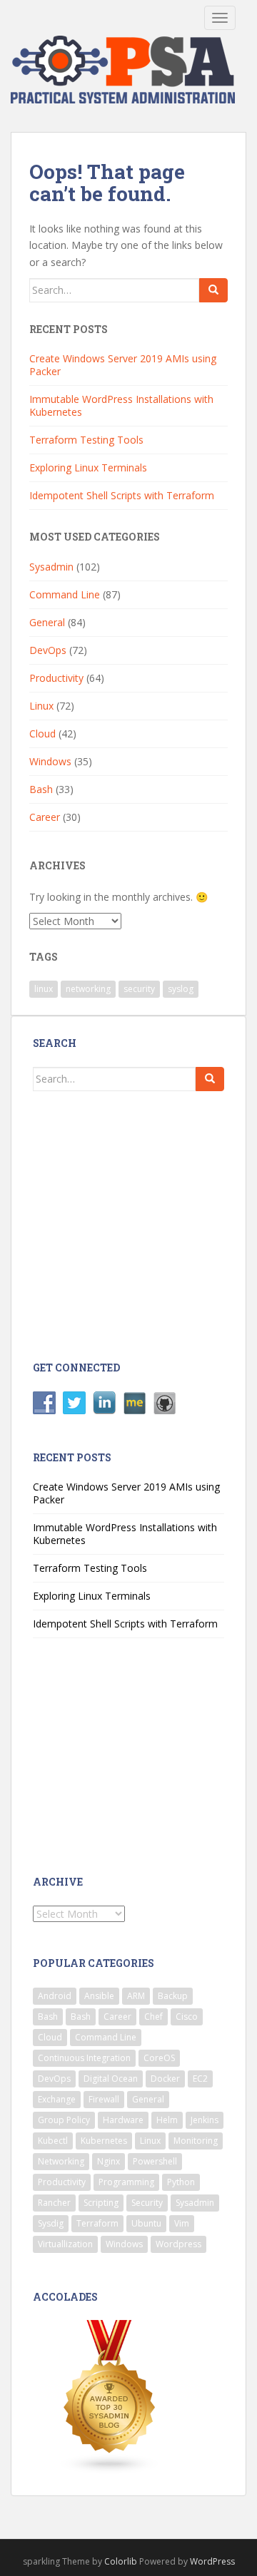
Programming (126, 2182)
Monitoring (196, 2141)
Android (55, 1996)
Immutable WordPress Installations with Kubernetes (121, 405)
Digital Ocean (111, 2079)
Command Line (65, 594)
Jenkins (205, 2120)
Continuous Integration (84, 2058)
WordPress (212, 2561)
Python (181, 2182)
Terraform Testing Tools (86, 440)
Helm (167, 2120)
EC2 (200, 2079)
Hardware (123, 2120)
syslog (181, 989)
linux (44, 989)
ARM (136, 1996)
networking (88, 989)
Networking (61, 2161)
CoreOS (159, 2058)
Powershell (155, 2161)
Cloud (42, 734)
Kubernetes (104, 2141)
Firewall (104, 2099)
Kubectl (53, 2141)
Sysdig (51, 2223)
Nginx (109, 2161)
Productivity (56, 678)
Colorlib (121, 2561)
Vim (182, 2223)
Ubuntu (146, 2223)
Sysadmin (51, 567)
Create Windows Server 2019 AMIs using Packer (123, 365)
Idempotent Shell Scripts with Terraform (122, 495)
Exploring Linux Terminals (88, 467)
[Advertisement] (148, 1225)
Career (45, 817)
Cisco (187, 2017)
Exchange (57, 2099)
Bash (41, 789)
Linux (41, 706)
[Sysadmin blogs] (110, 2396)
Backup (173, 1996)
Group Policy (64, 2120)
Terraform (97, 2223)
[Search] (213, 290)
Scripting (101, 2203)
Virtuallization (65, 2244)
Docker (165, 2079)
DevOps (48, 650)
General (47, 622)
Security (147, 2203)
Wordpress (178, 2244)
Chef (153, 2017)
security (139, 989)
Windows (50, 761)
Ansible (99, 1996)
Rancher (54, 2203)
